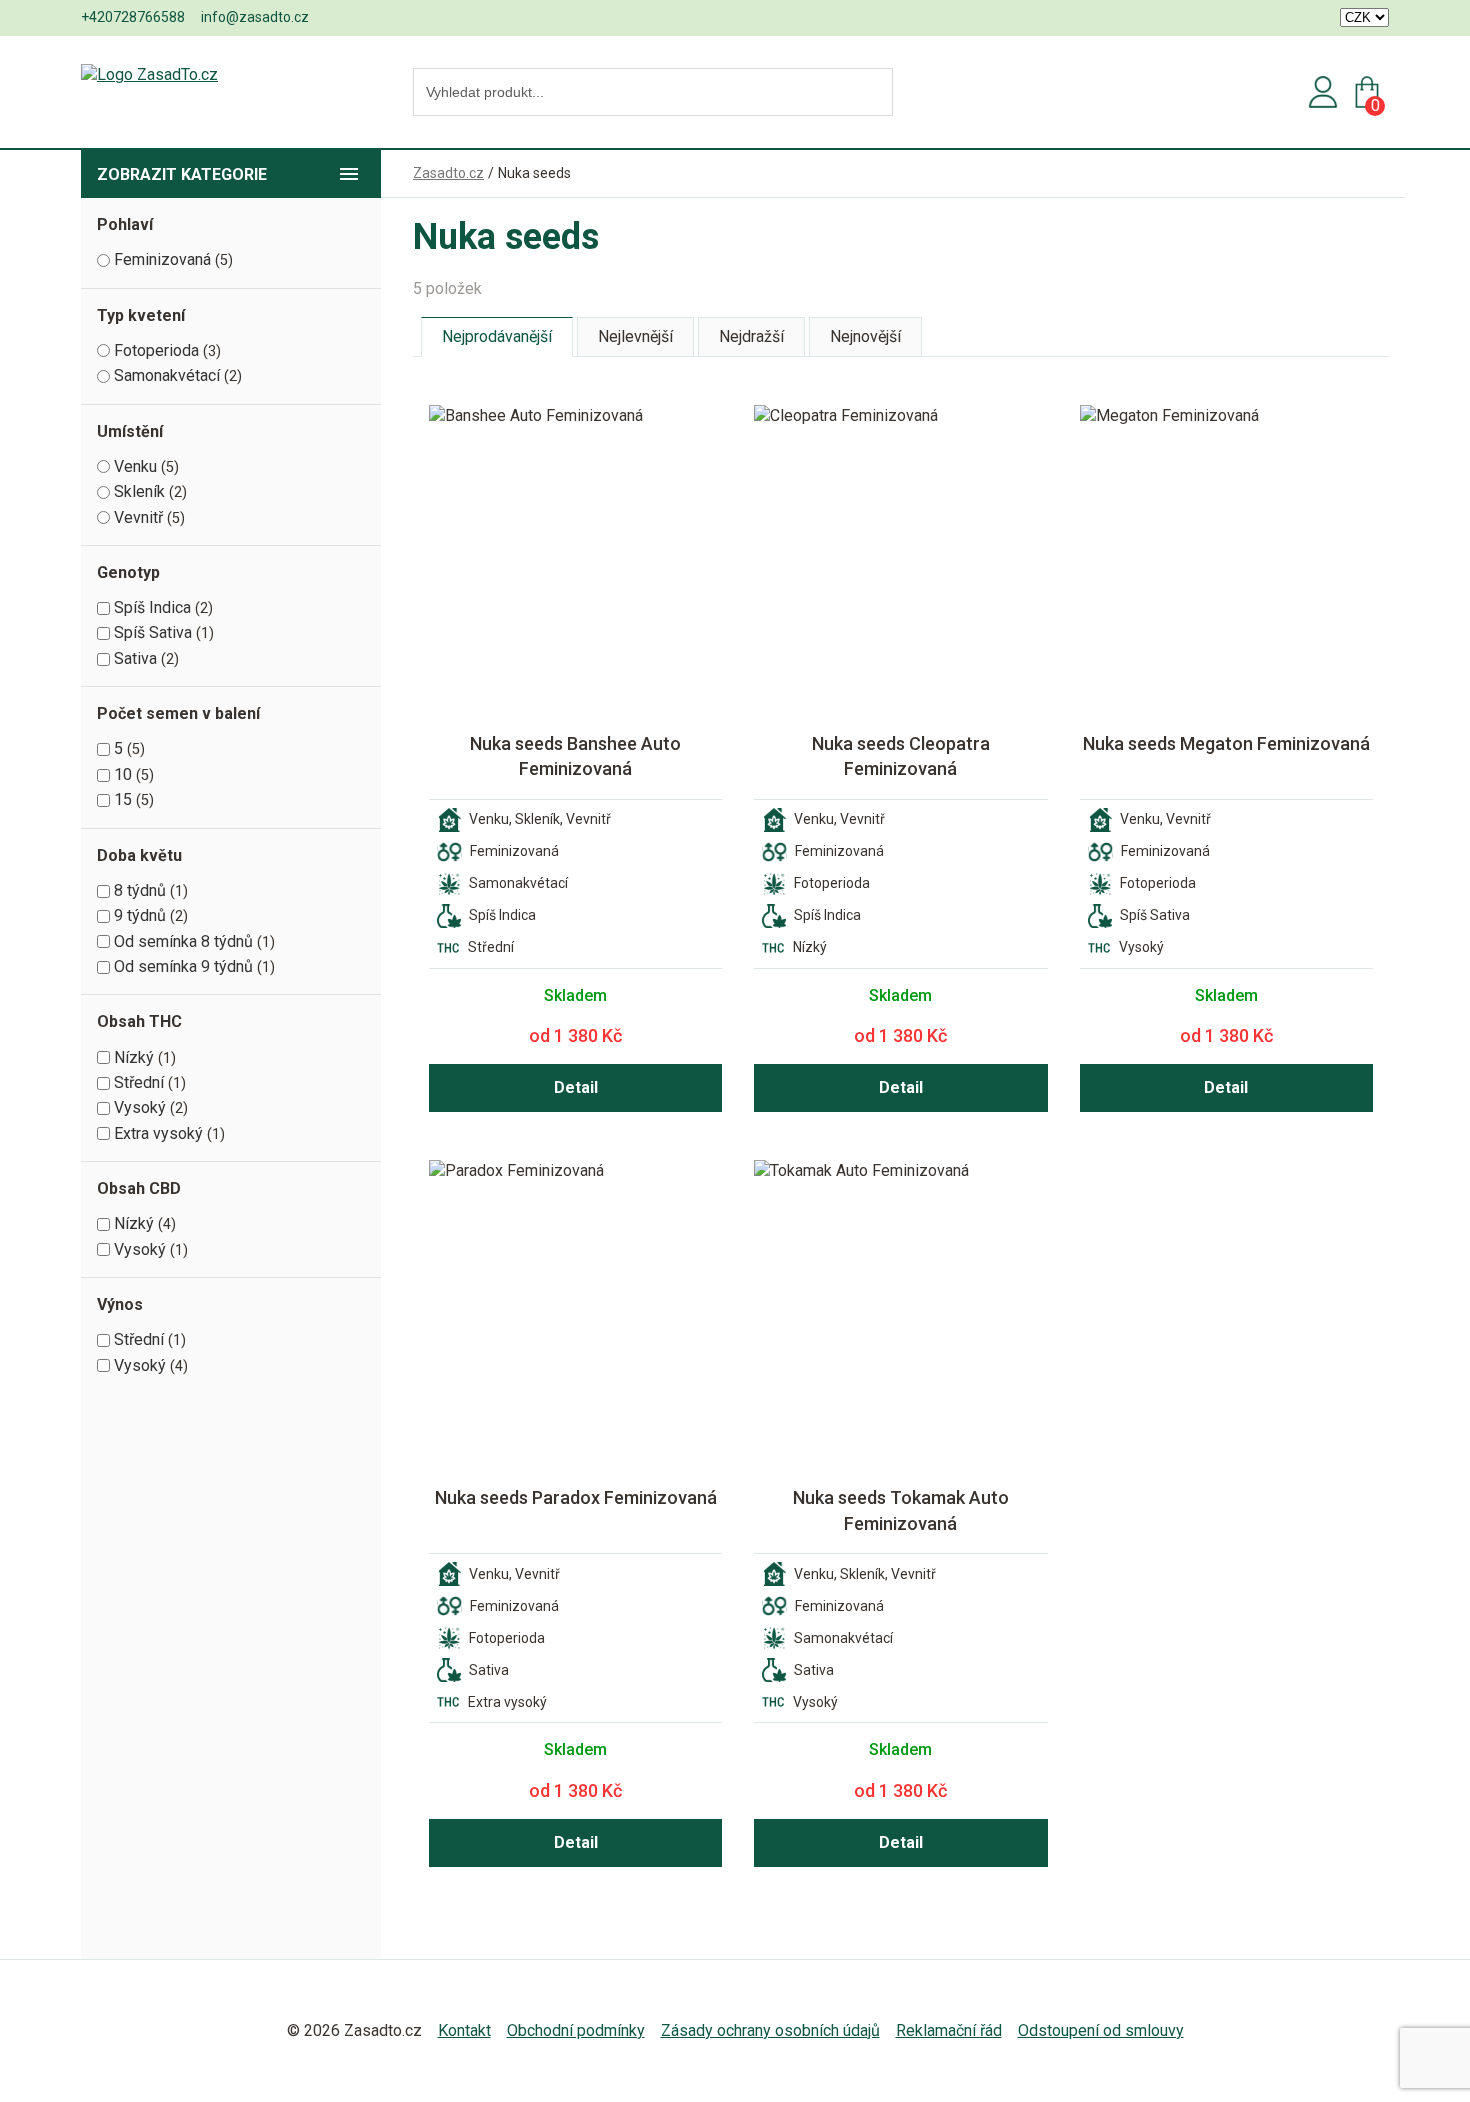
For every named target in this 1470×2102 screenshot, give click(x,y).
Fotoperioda (156, 350)
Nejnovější (865, 336)
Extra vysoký (158, 1133)
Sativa (135, 658)
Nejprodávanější (497, 336)
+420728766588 (133, 17)
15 (123, 799)
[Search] (872, 93)
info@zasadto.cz (255, 17)
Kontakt (464, 2030)
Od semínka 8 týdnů (183, 941)
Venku (135, 466)
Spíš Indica (152, 607)
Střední (139, 1082)
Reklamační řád (949, 2030)
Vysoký (140, 1107)
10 (123, 774)
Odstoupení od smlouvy (1101, 2030)
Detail (576, 1087)
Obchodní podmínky (576, 2030)
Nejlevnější (635, 336)
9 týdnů (140, 915)
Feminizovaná (162, 259)
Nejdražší (751, 336)
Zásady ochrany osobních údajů (770, 2030)
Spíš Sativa (153, 632)
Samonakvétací (167, 375)
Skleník (139, 491)
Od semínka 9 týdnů (183, 966)
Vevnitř (138, 517)
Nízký (134, 1057)
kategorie (182, 174)
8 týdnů (140, 890)
